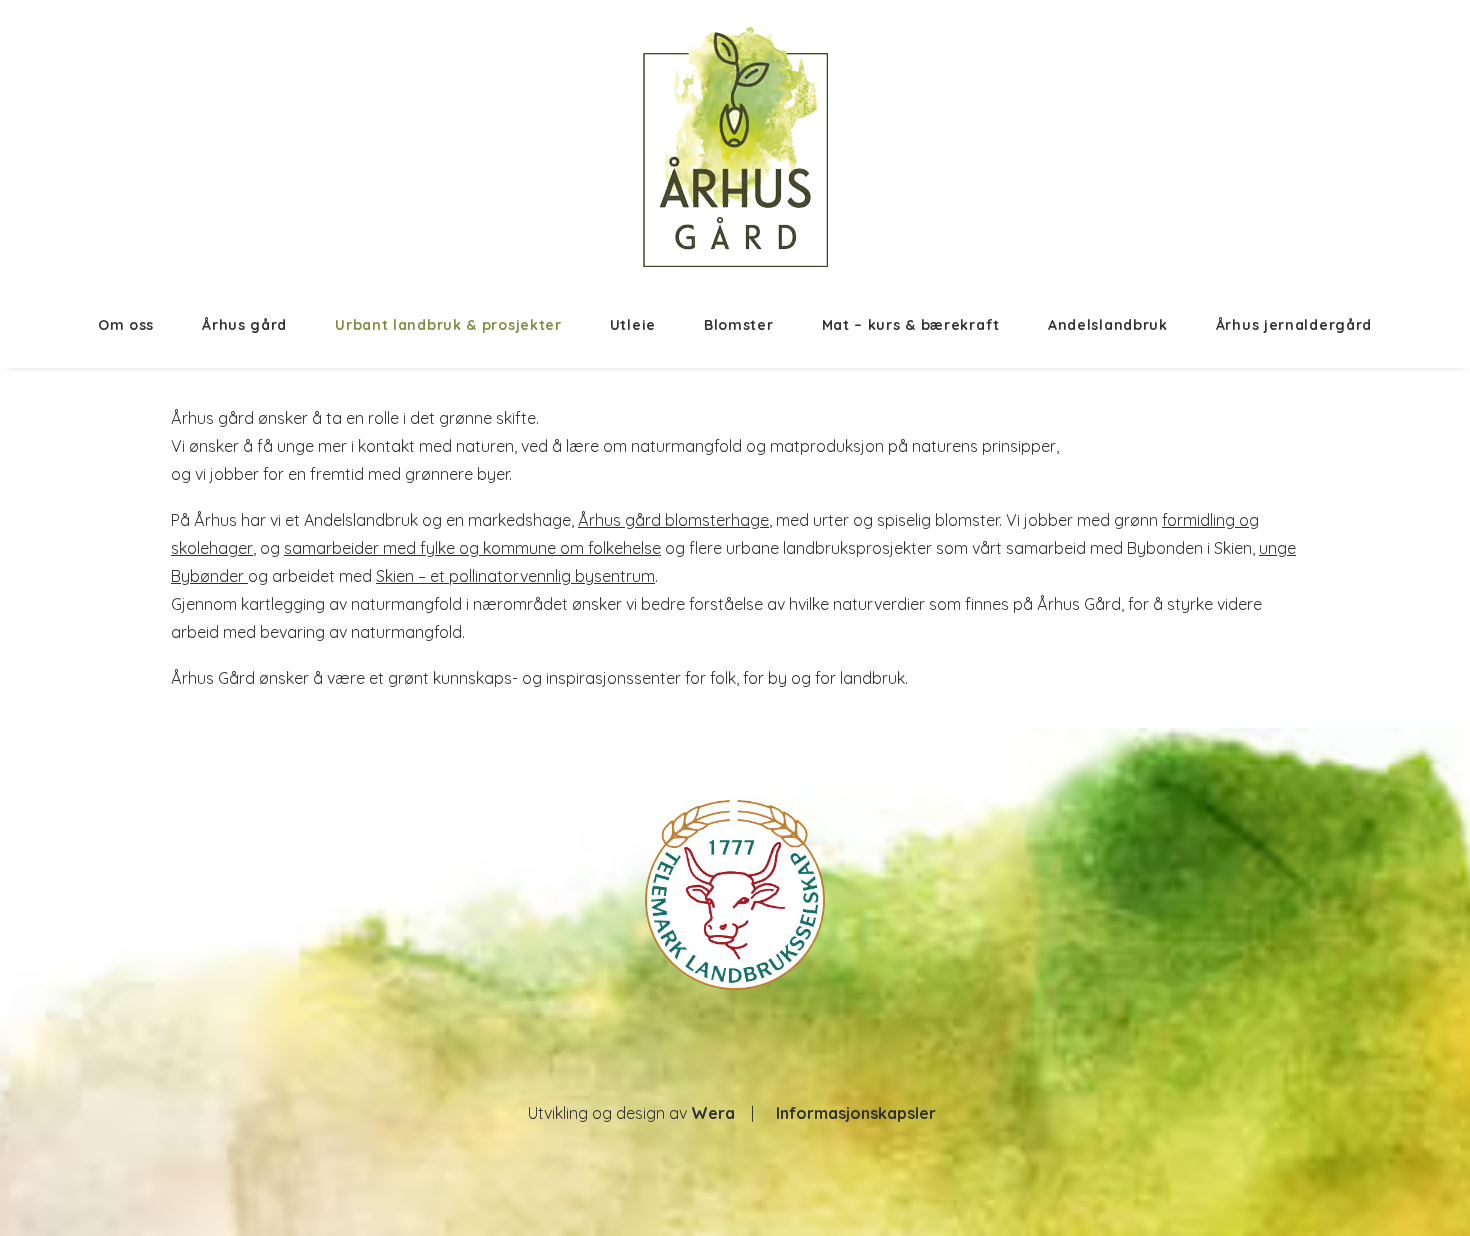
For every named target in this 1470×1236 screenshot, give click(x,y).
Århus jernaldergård (1294, 325)
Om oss (126, 325)
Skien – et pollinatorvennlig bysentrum (515, 576)
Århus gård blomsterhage (673, 520)
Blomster (739, 325)
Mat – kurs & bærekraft (911, 325)
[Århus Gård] (735, 147)
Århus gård (244, 325)
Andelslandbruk (1108, 325)
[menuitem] (138, 325)
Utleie (633, 325)
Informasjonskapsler (856, 1113)
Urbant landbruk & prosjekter (448, 325)
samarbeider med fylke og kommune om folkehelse (472, 548)
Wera (713, 1113)
